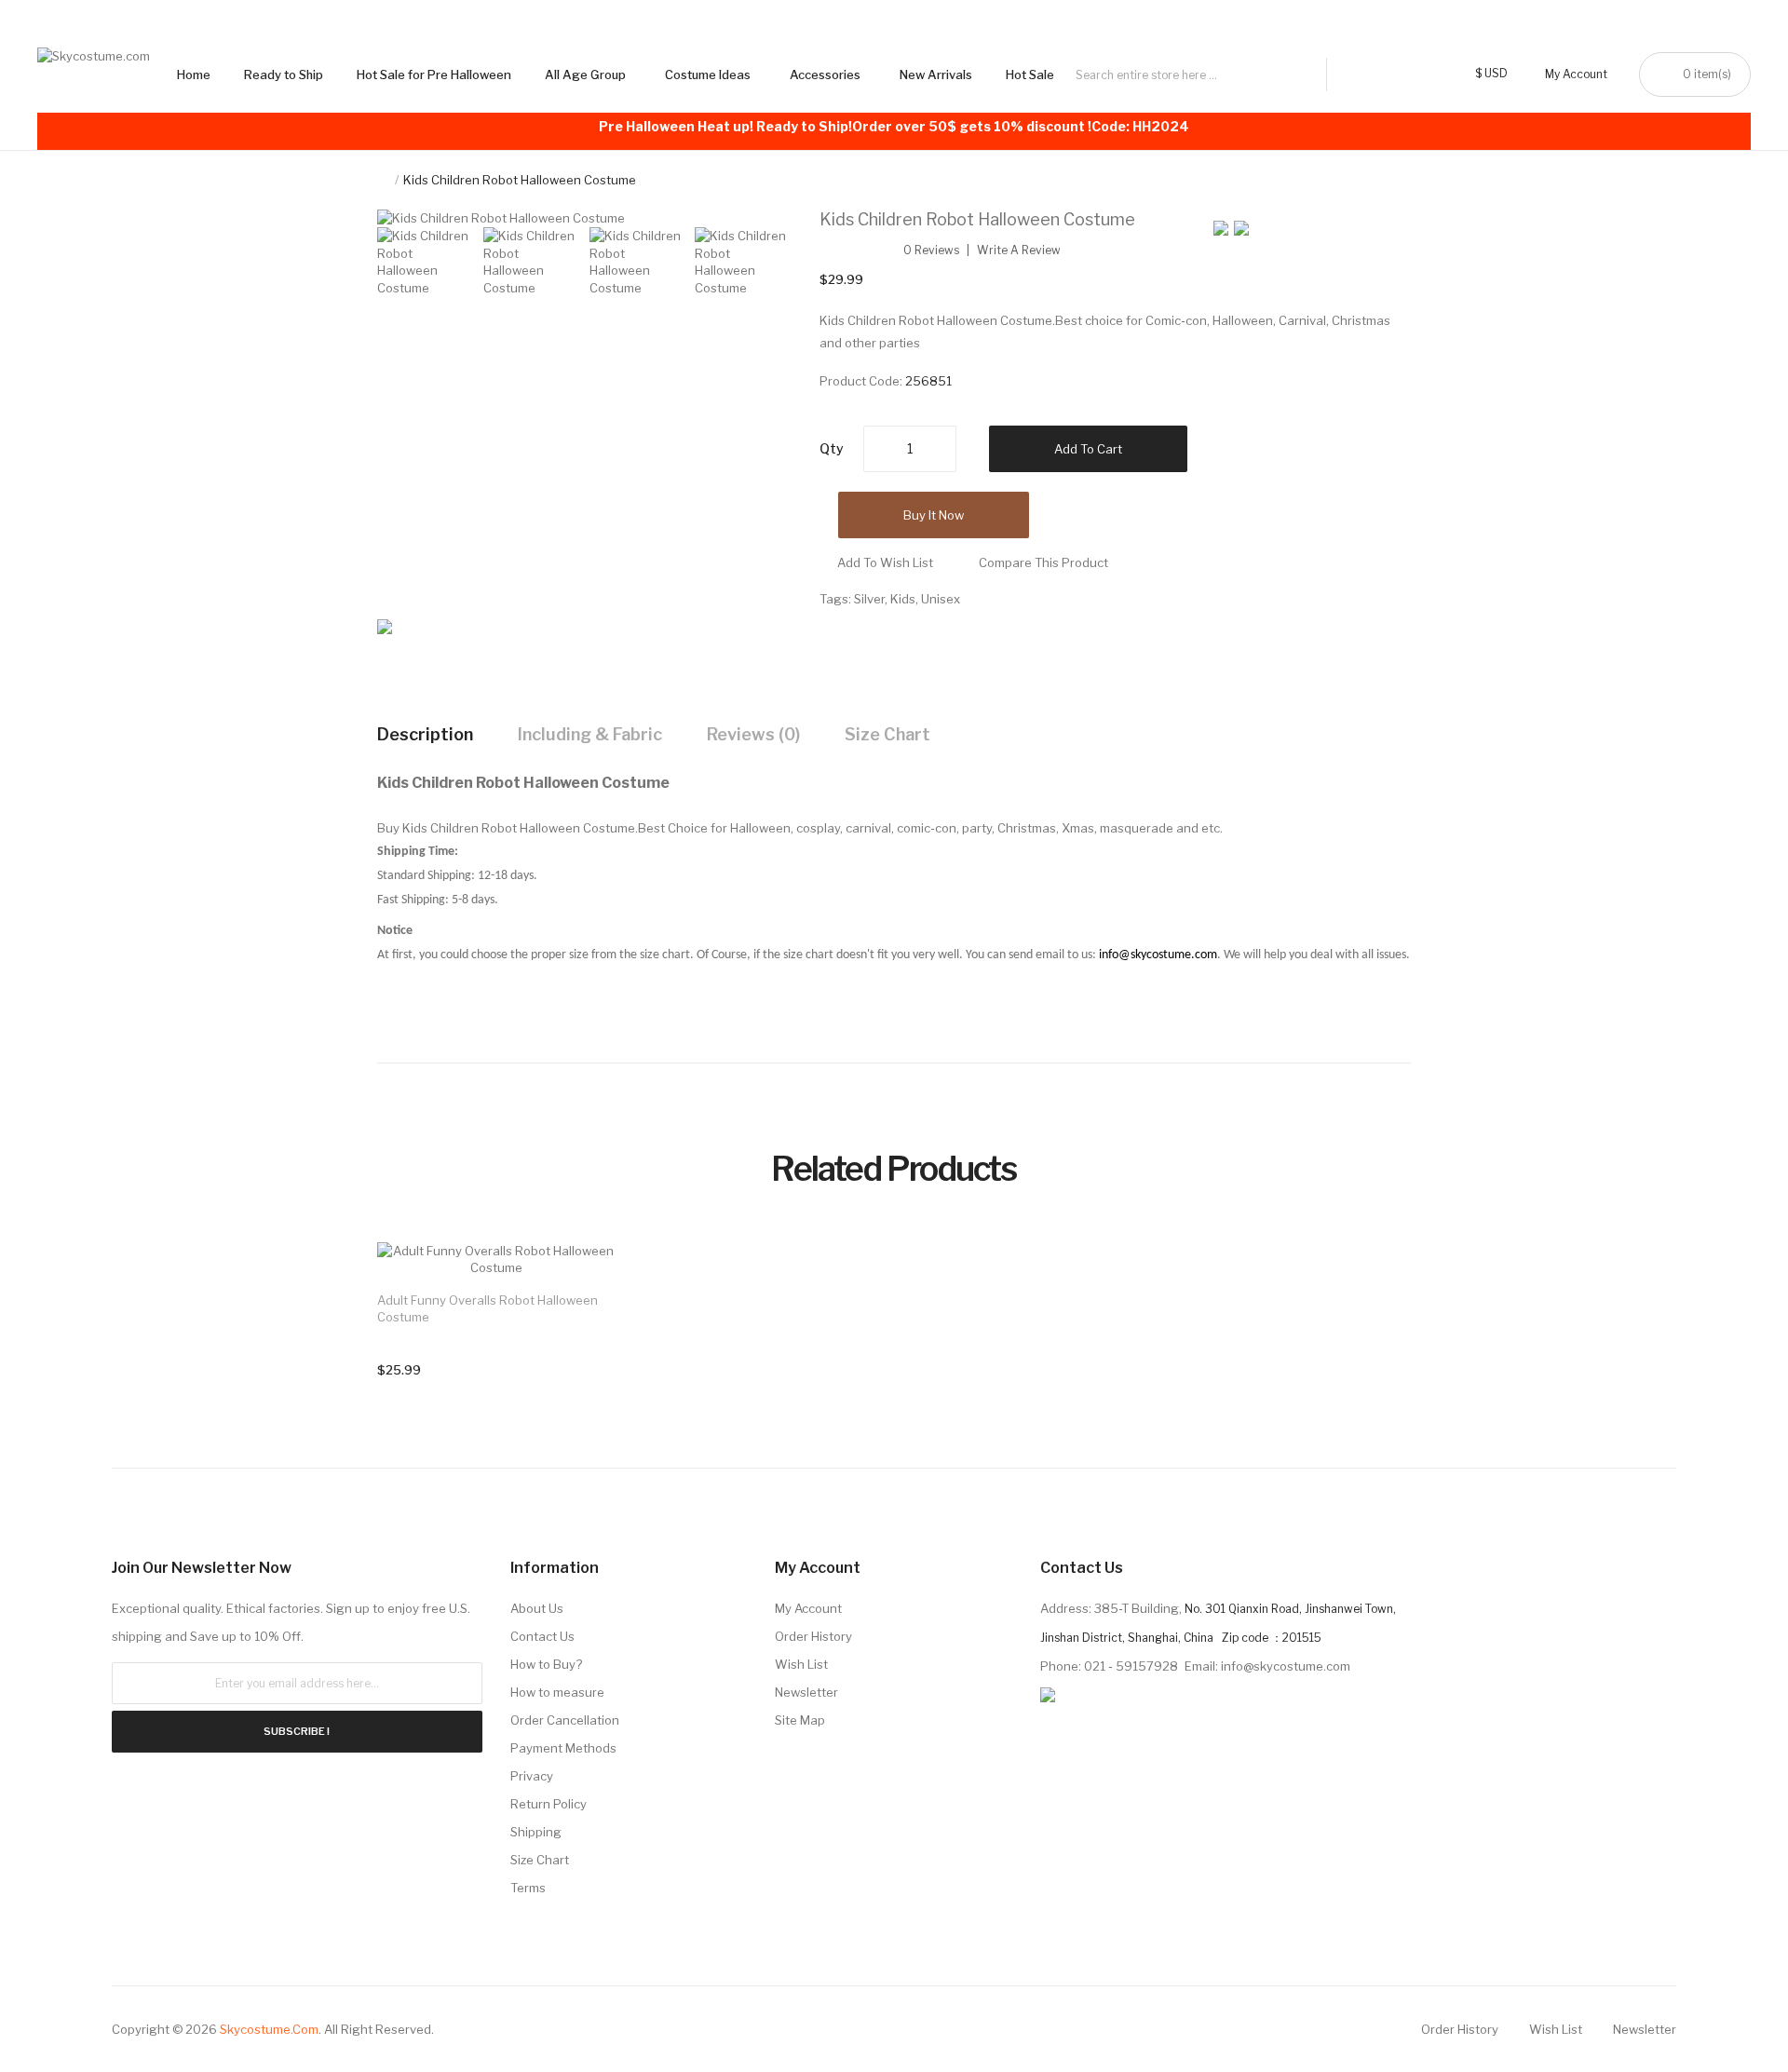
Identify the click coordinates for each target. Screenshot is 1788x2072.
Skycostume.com (269, 2029)
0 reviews (931, 251)
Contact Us (542, 1636)
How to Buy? (546, 1664)
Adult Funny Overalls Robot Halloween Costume (488, 1308)
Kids (903, 599)
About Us (537, 1608)
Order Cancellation (565, 1720)
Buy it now (934, 515)
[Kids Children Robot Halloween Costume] (426, 261)
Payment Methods (563, 1748)
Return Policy (549, 1804)
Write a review (1019, 251)
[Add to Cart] (582, 1275)
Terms (528, 1888)
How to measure (557, 1692)
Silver (869, 599)
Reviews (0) (753, 734)
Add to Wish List (885, 562)
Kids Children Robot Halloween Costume (520, 180)
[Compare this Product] (582, 1276)
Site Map (800, 1720)
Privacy (532, 1776)
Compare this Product (1043, 562)
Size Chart (887, 734)
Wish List (801, 1664)
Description (425, 734)
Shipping (536, 1832)
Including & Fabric (590, 734)
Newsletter (806, 1692)
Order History (813, 1636)
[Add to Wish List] (582, 1275)
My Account (808, 1608)
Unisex (941, 599)
